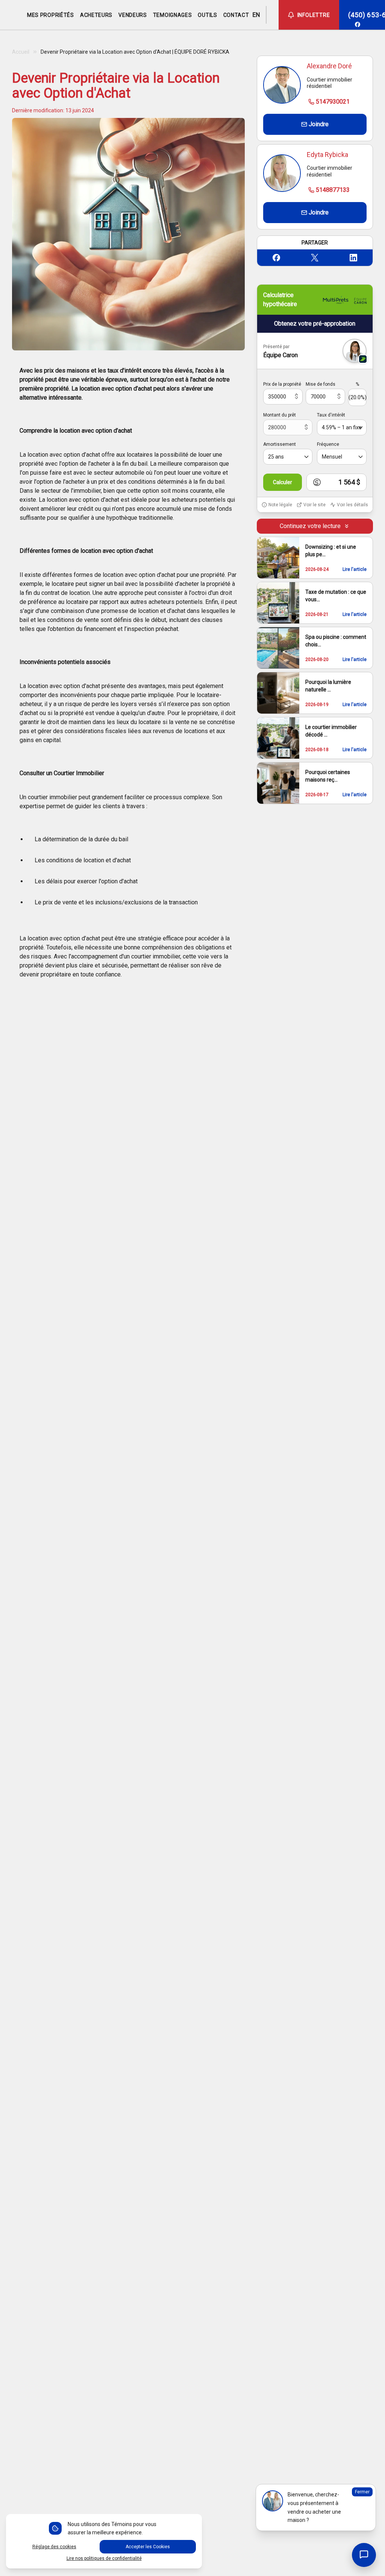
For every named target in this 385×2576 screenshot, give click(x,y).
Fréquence (328, 444)
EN (256, 15)
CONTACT (236, 15)
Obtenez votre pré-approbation (315, 324)
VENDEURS (133, 15)
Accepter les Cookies (148, 2547)
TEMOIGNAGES (173, 15)
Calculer (283, 482)
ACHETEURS (96, 15)
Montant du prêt (280, 415)
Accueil (21, 52)
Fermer (362, 2492)
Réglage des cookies (54, 2547)
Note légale (280, 505)
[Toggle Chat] (364, 2555)
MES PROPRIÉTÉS (51, 15)
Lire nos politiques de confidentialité (104, 2558)
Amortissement (280, 444)
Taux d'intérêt (331, 415)
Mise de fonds (321, 384)
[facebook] (358, 24)
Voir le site (315, 505)
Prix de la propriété (282, 384)
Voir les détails (352, 505)
